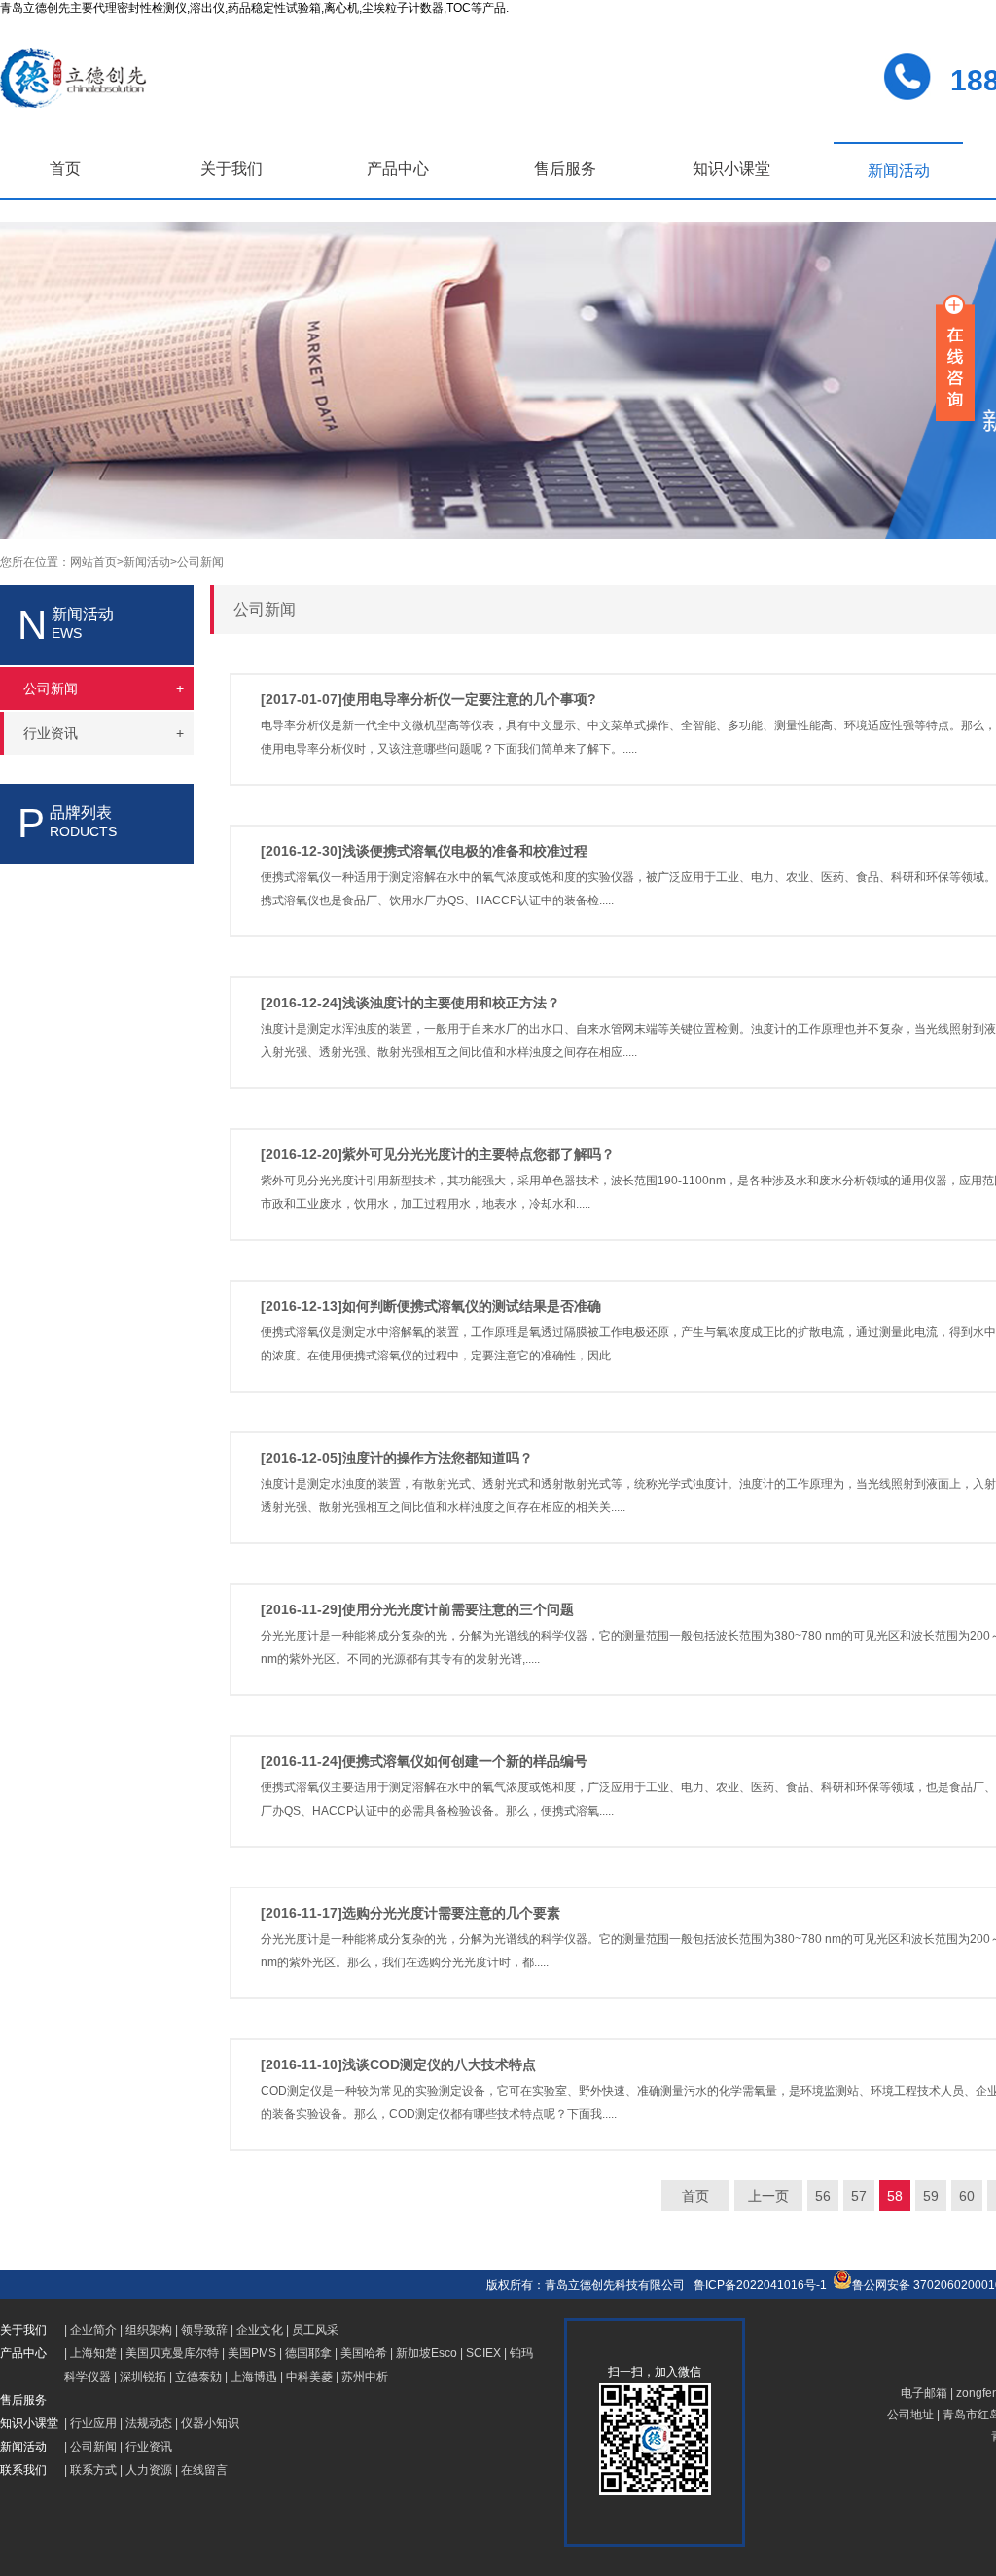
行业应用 (93, 2423)
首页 (65, 169)
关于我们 (231, 169)
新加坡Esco (427, 2353)
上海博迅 (254, 2377)
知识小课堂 (731, 169)
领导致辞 (204, 2330)
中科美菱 (309, 2377)
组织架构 (149, 2330)
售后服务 (565, 169)
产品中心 (398, 169)
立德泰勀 (198, 2377)
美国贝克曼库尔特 (172, 2353)
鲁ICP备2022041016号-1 (760, 2285)
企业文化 (260, 2330)
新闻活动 (899, 171)
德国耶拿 (308, 2353)
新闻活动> (150, 562)
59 (931, 2196)
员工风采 (315, 2330)
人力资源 (149, 2470)
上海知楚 (93, 2353)
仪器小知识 (210, 2423)
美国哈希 (364, 2353)
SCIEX (483, 2353)
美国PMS (252, 2353)
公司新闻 (200, 562)
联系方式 (93, 2470)
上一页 (768, 2196)
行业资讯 (149, 2447)
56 (823, 2196)
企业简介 (93, 2330)
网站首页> (97, 562)
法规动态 (149, 2423)
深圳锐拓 (143, 2377)
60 (967, 2196)
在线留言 (204, 2470)
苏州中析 (365, 2377)
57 (859, 2196)
